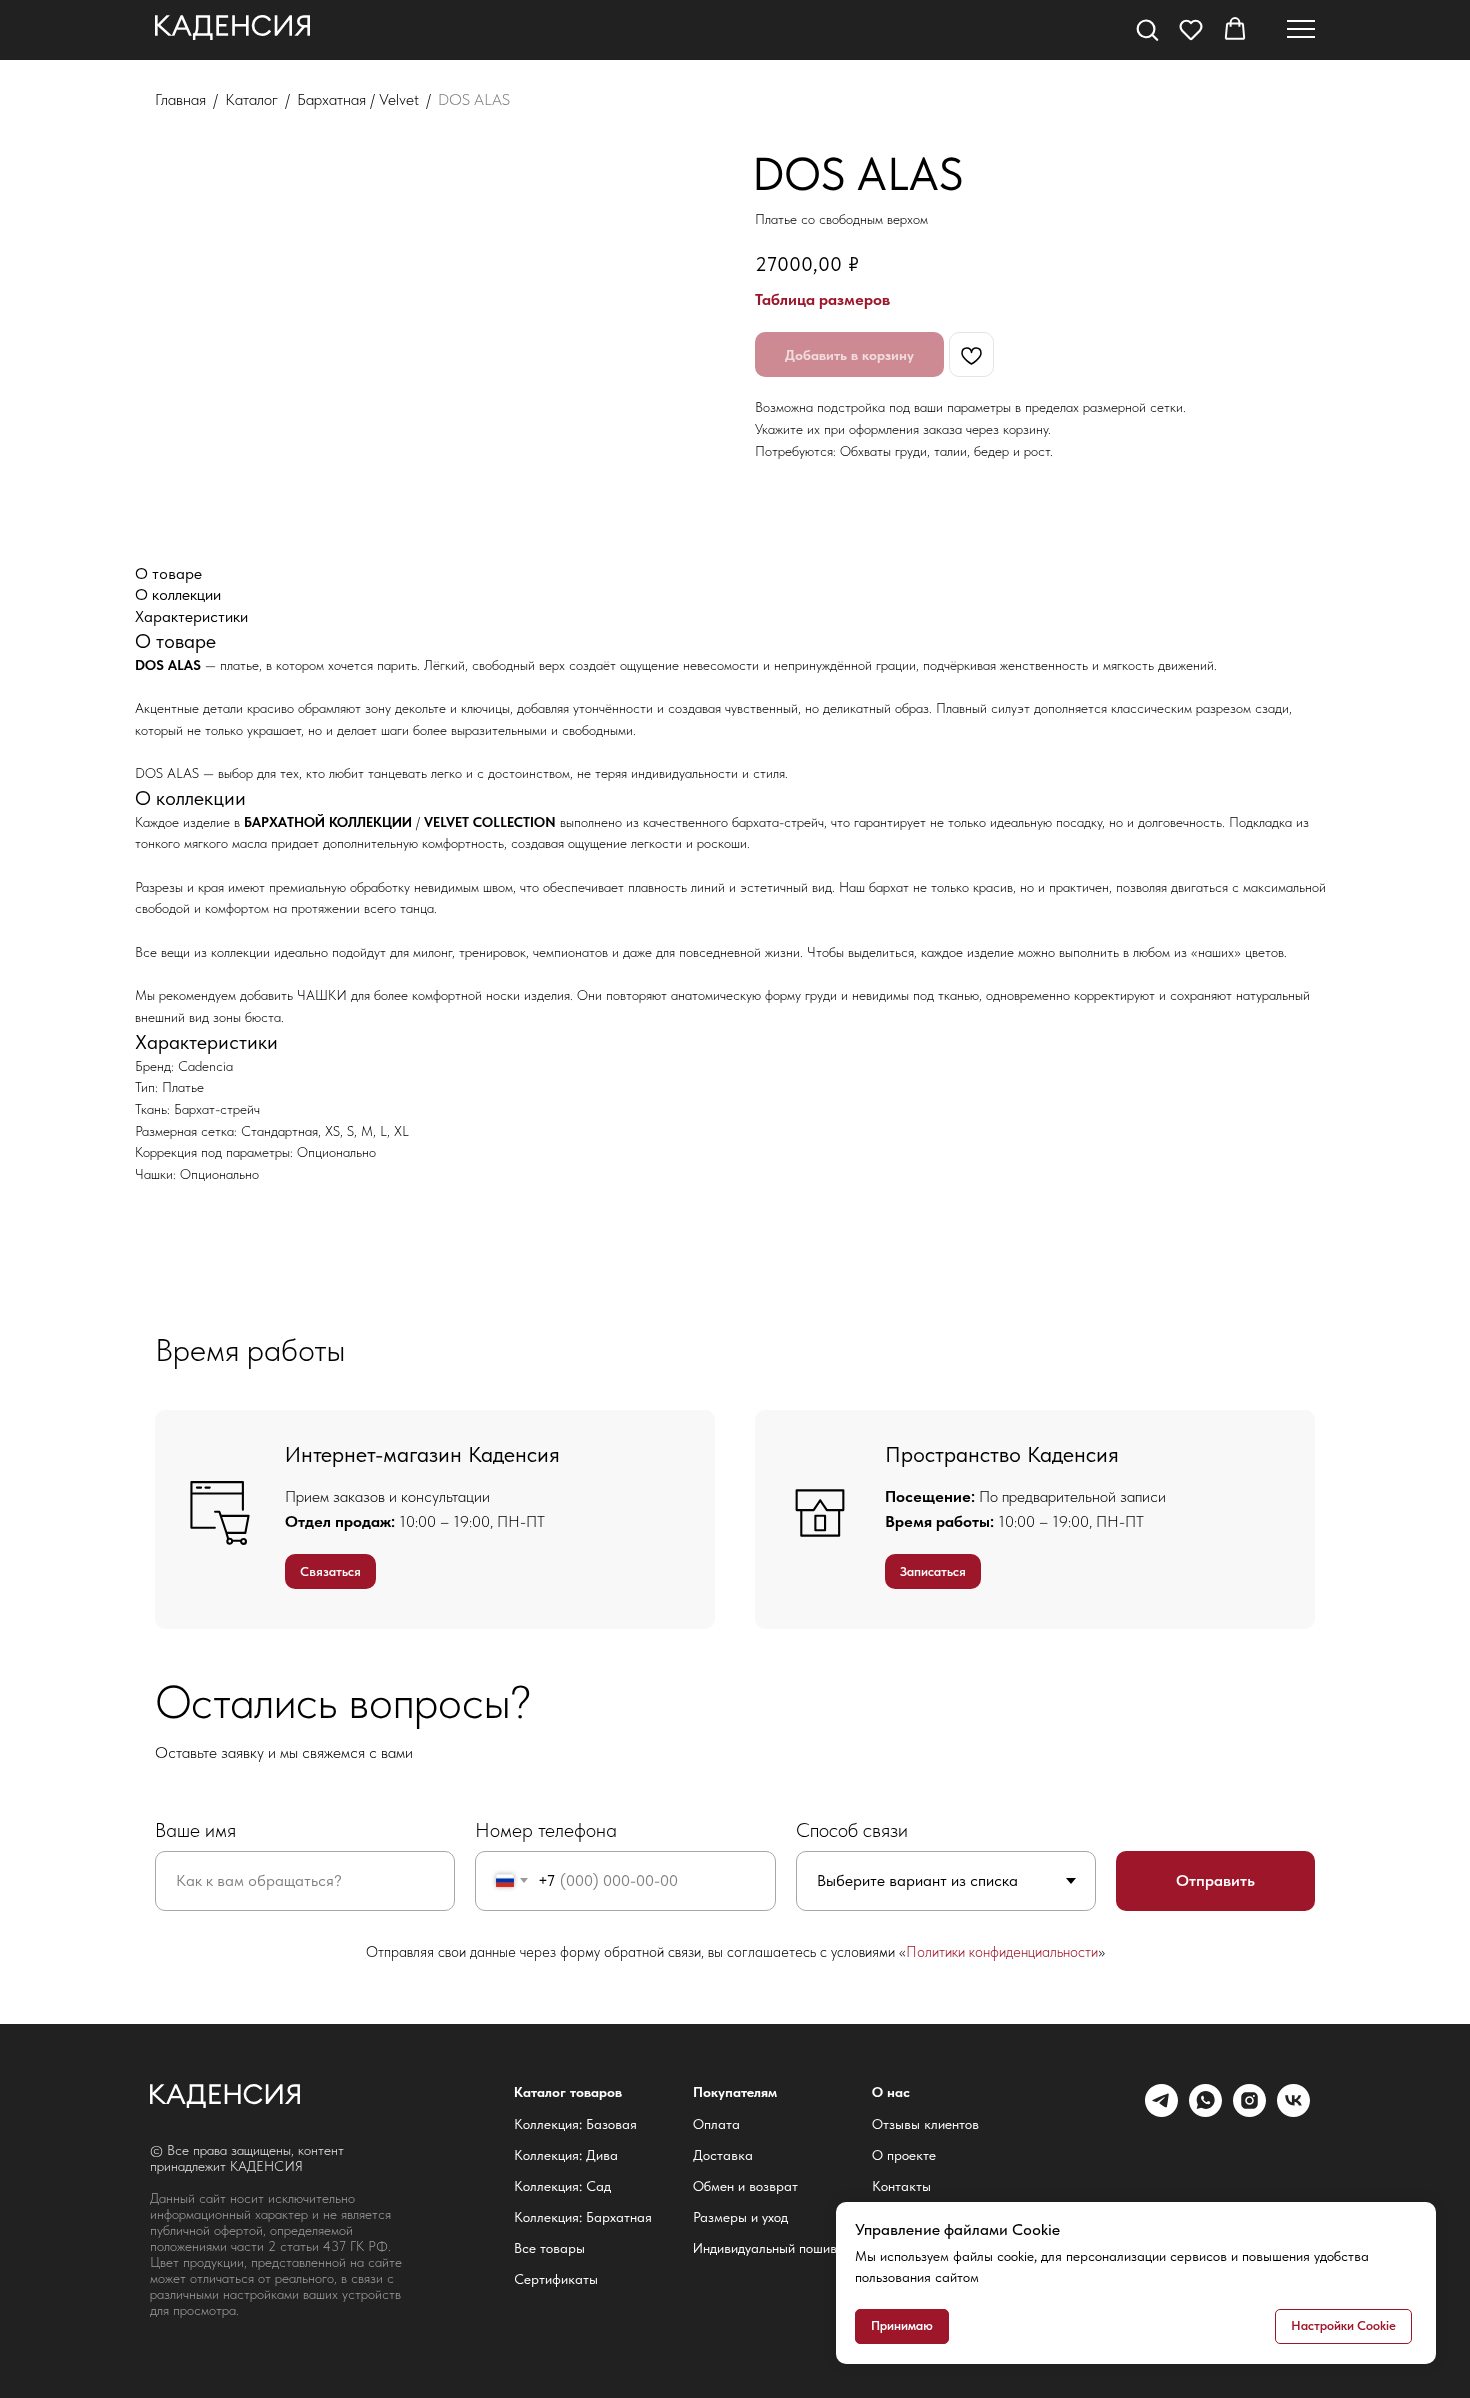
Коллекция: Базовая (575, 2124)
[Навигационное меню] (1301, 30)
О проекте (904, 2155)
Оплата (716, 2124)
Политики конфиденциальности (1002, 1952)
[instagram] (1249, 2111)
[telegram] (1161, 2111)
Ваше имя (195, 1830)
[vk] (1293, 2111)
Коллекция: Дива (566, 2155)
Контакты (901, 2186)
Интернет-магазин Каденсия (422, 1454)
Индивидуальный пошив (765, 2248)
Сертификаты (556, 2279)
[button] (1147, 29)
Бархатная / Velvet (358, 99)
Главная (180, 99)
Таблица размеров (822, 299)
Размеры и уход (740, 2217)
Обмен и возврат (745, 2186)
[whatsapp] (1205, 2111)
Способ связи (852, 1830)
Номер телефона (546, 1830)
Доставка (723, 2155)
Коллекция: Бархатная (583, 2217)
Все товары (549, 2248)
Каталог (251, 99)
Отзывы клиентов (925, 2124)
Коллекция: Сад (562, 2186)
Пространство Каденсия (1002, 1454)
